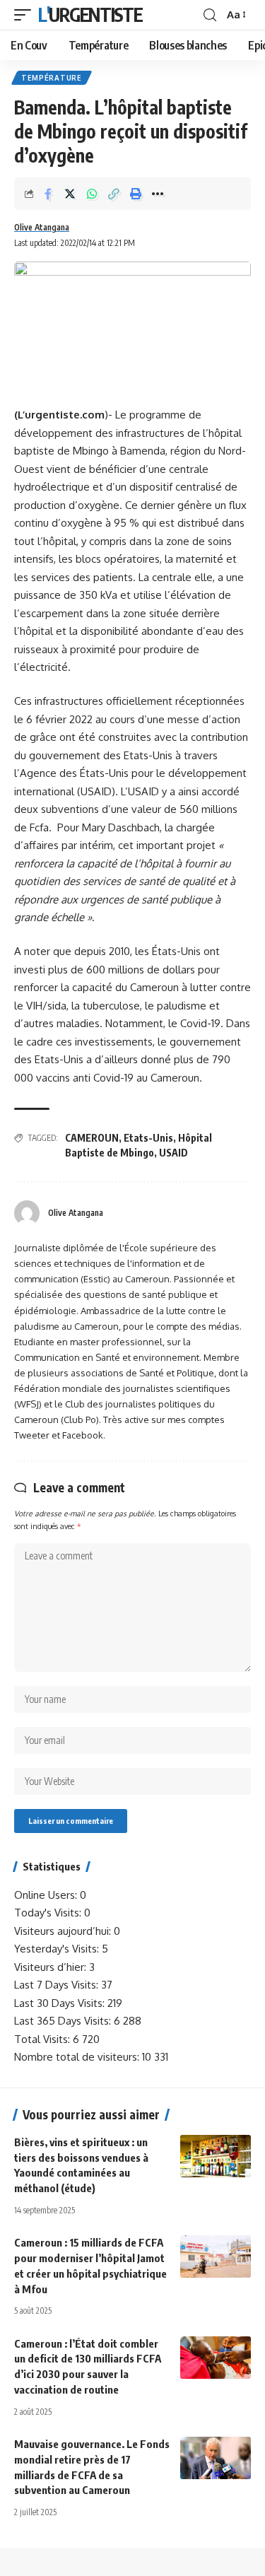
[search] (210, 15)
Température (52, 78)
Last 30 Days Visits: (61, 2003)
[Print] (136, 194)
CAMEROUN (92, 1138)
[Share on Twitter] (70, 194)
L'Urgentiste (90, 14)
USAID (173, 1153)
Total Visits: (43, 2039)
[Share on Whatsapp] (92, 194)
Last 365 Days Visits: (64, 2021)
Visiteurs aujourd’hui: (64, 1931)
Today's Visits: (49, 1913)
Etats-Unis (148, 1138)
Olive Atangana (42, 227)
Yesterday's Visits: (58, 1949)
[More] (158, 194)
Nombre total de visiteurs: (78, 2057)
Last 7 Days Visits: (58, 1985)
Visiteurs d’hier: (52, 1967)
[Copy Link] (114, 194)
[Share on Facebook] (48, 194)
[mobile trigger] (26, 15)
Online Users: (47, 1895)
